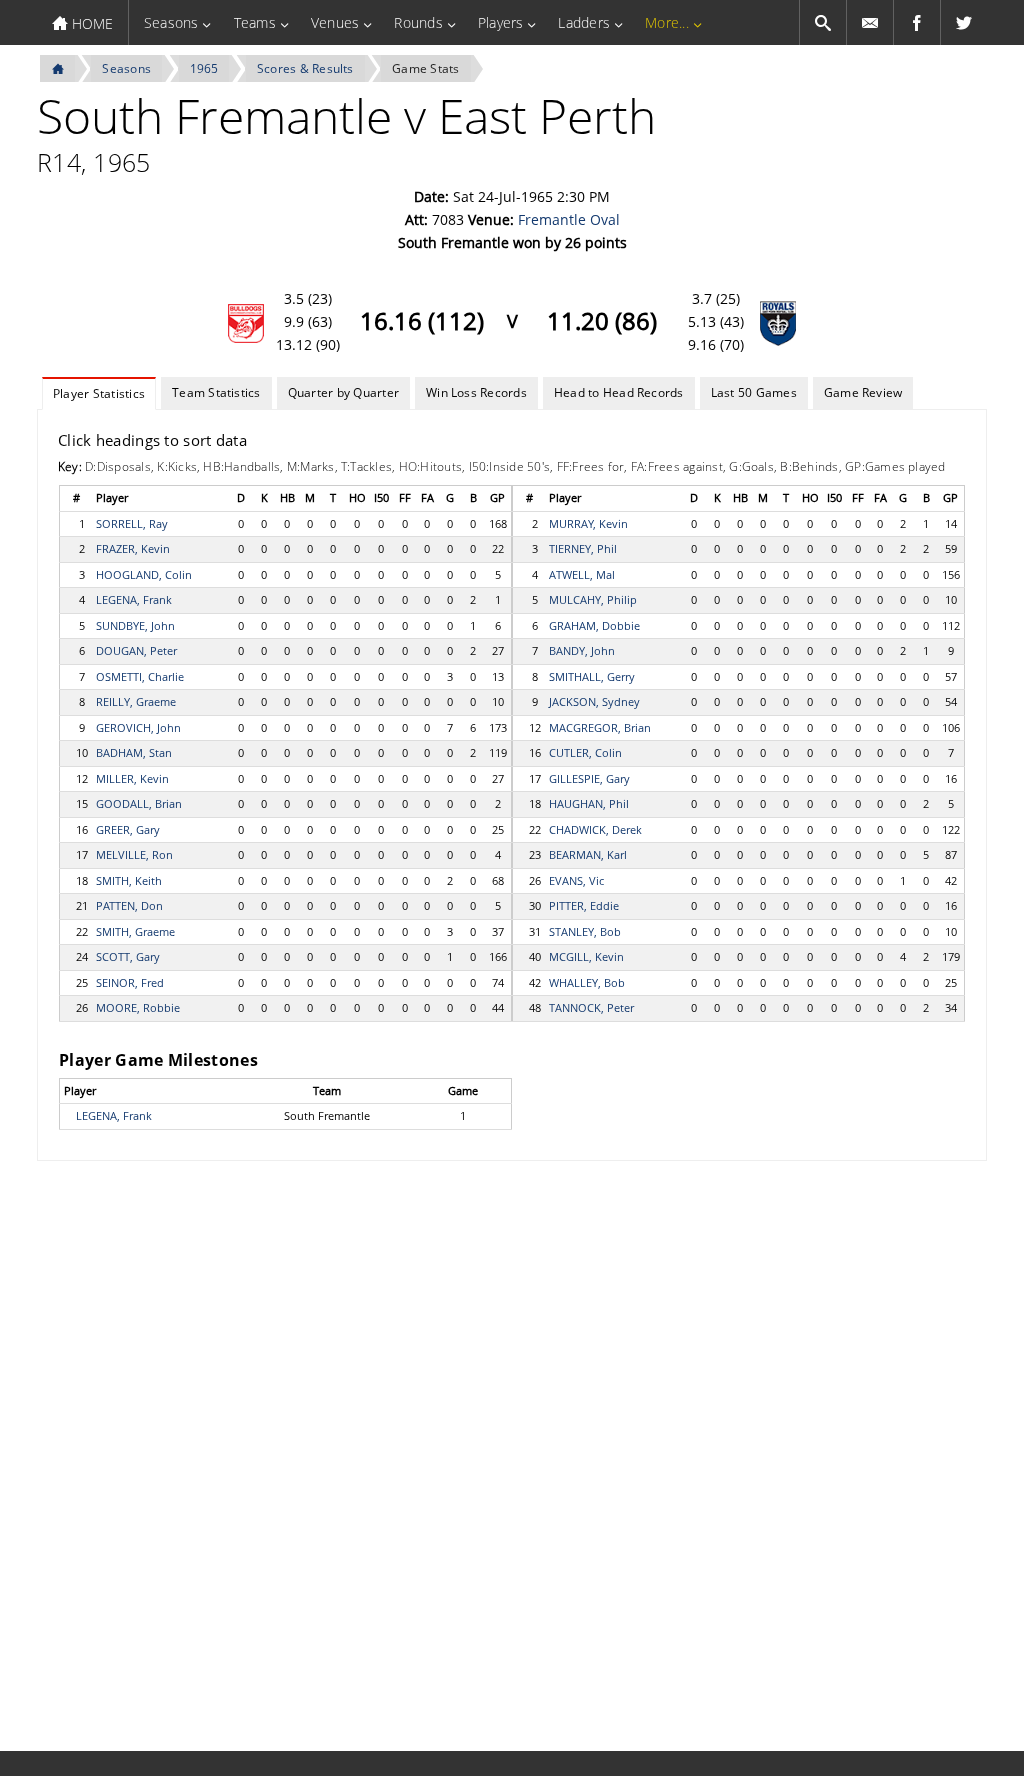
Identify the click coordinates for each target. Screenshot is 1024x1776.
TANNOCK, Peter (591, 1007)
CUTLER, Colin (585, 752)
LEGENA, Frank (134, 599)
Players (501, 22)
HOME (90, 23)
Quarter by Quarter (343, 392)
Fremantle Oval (569, 219)
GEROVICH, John (138, 727)
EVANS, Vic (576, 880)
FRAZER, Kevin (133, 548)
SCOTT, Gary (128, 956)
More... (667, 22)
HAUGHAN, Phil (589, 803)
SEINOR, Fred (130, 982)
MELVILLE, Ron (134, 854)
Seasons (171, 22)
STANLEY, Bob (585, 931)
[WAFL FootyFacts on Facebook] (917, 22)
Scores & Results (305, 68)
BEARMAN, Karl (588, 854)
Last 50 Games (754, 392)
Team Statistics (216, 392)
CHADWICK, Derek (595, 829)
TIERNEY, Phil (583, 548)
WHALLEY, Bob (587, 982)
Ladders (584, 22)
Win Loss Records (476, 392)
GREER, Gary (128, 829)
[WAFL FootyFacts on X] (964, 22)
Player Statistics (99, 393)
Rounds (418, 22)
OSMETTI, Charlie (140, 676)
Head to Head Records (619, 392)
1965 (204, 68)
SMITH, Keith (129, 880)
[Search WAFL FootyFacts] (823, 22)
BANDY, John (582, 650)
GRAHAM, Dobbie (594, 625)
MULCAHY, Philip (593, 599)
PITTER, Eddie (584, 905)
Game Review (863, 392)
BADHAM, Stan (134, 752)
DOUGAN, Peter (136, 650)
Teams (255, 22)
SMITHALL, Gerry (592, 676)
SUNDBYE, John (135, 625)
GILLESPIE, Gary (589, 778)
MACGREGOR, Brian (600, 727)
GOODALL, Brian (139, 803)
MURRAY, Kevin (588, 523)
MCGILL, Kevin (586, 956)
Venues (335, 22)
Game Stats (425, 68)
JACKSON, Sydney (594, 701)
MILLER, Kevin (132, 778)
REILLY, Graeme (136, 701)
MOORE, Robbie (138, 1007)
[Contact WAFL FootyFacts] (870, 22)
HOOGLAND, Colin (144, 574)
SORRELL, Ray (132, 523)
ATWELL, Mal (582, 574)
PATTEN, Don (129, 905)
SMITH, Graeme (135, 931)
